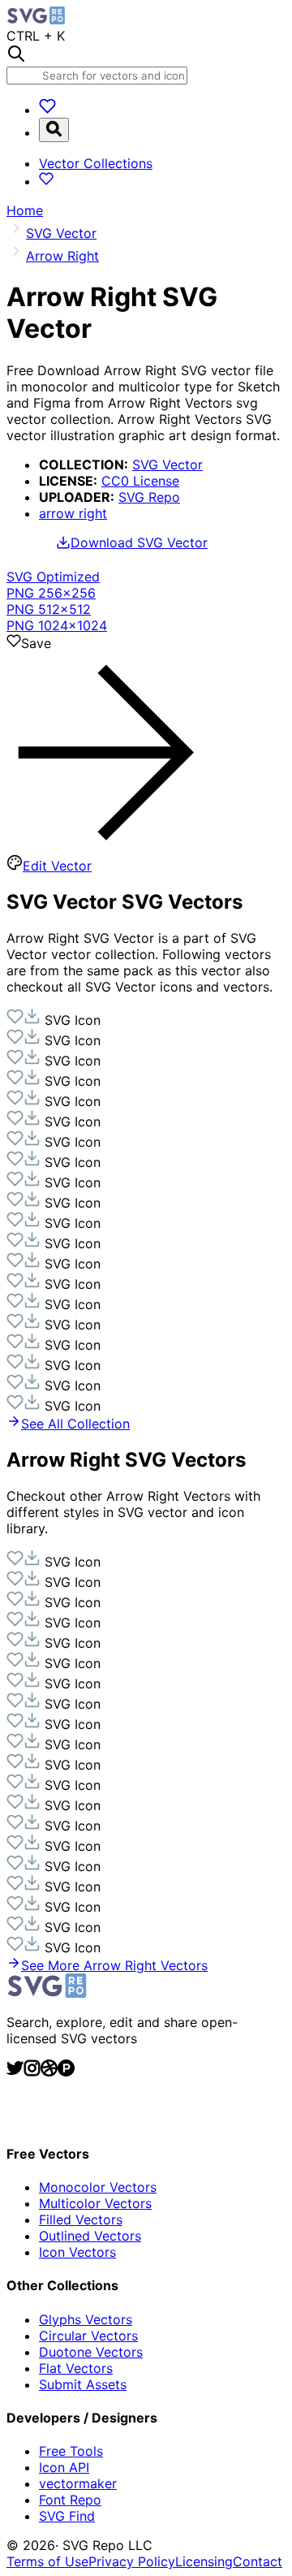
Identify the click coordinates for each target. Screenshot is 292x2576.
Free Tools (71, 2451)
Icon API (64, 2467)
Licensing (204, 2561)
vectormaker (78, 2483)
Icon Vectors (77, 2252)
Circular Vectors (88, 2336)
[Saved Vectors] (47, 110)
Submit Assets (83, 2384)
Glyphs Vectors (86, 2319)
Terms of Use (47, 2561)
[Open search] (54, 130)
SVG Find (67, 2516)
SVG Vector (167, 465)
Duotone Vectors (91, 2352)
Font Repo (70, 2500)
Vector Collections (96, 163)
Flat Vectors (76, 2368)
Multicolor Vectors (95, 2203)
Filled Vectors (81, 2219)
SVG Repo (149, 497)
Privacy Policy (132, 2561)
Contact (258, 2561)
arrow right (73, 513)
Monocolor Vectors (98, 2187)
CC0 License (140, 481)
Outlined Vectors (90, 2236)
